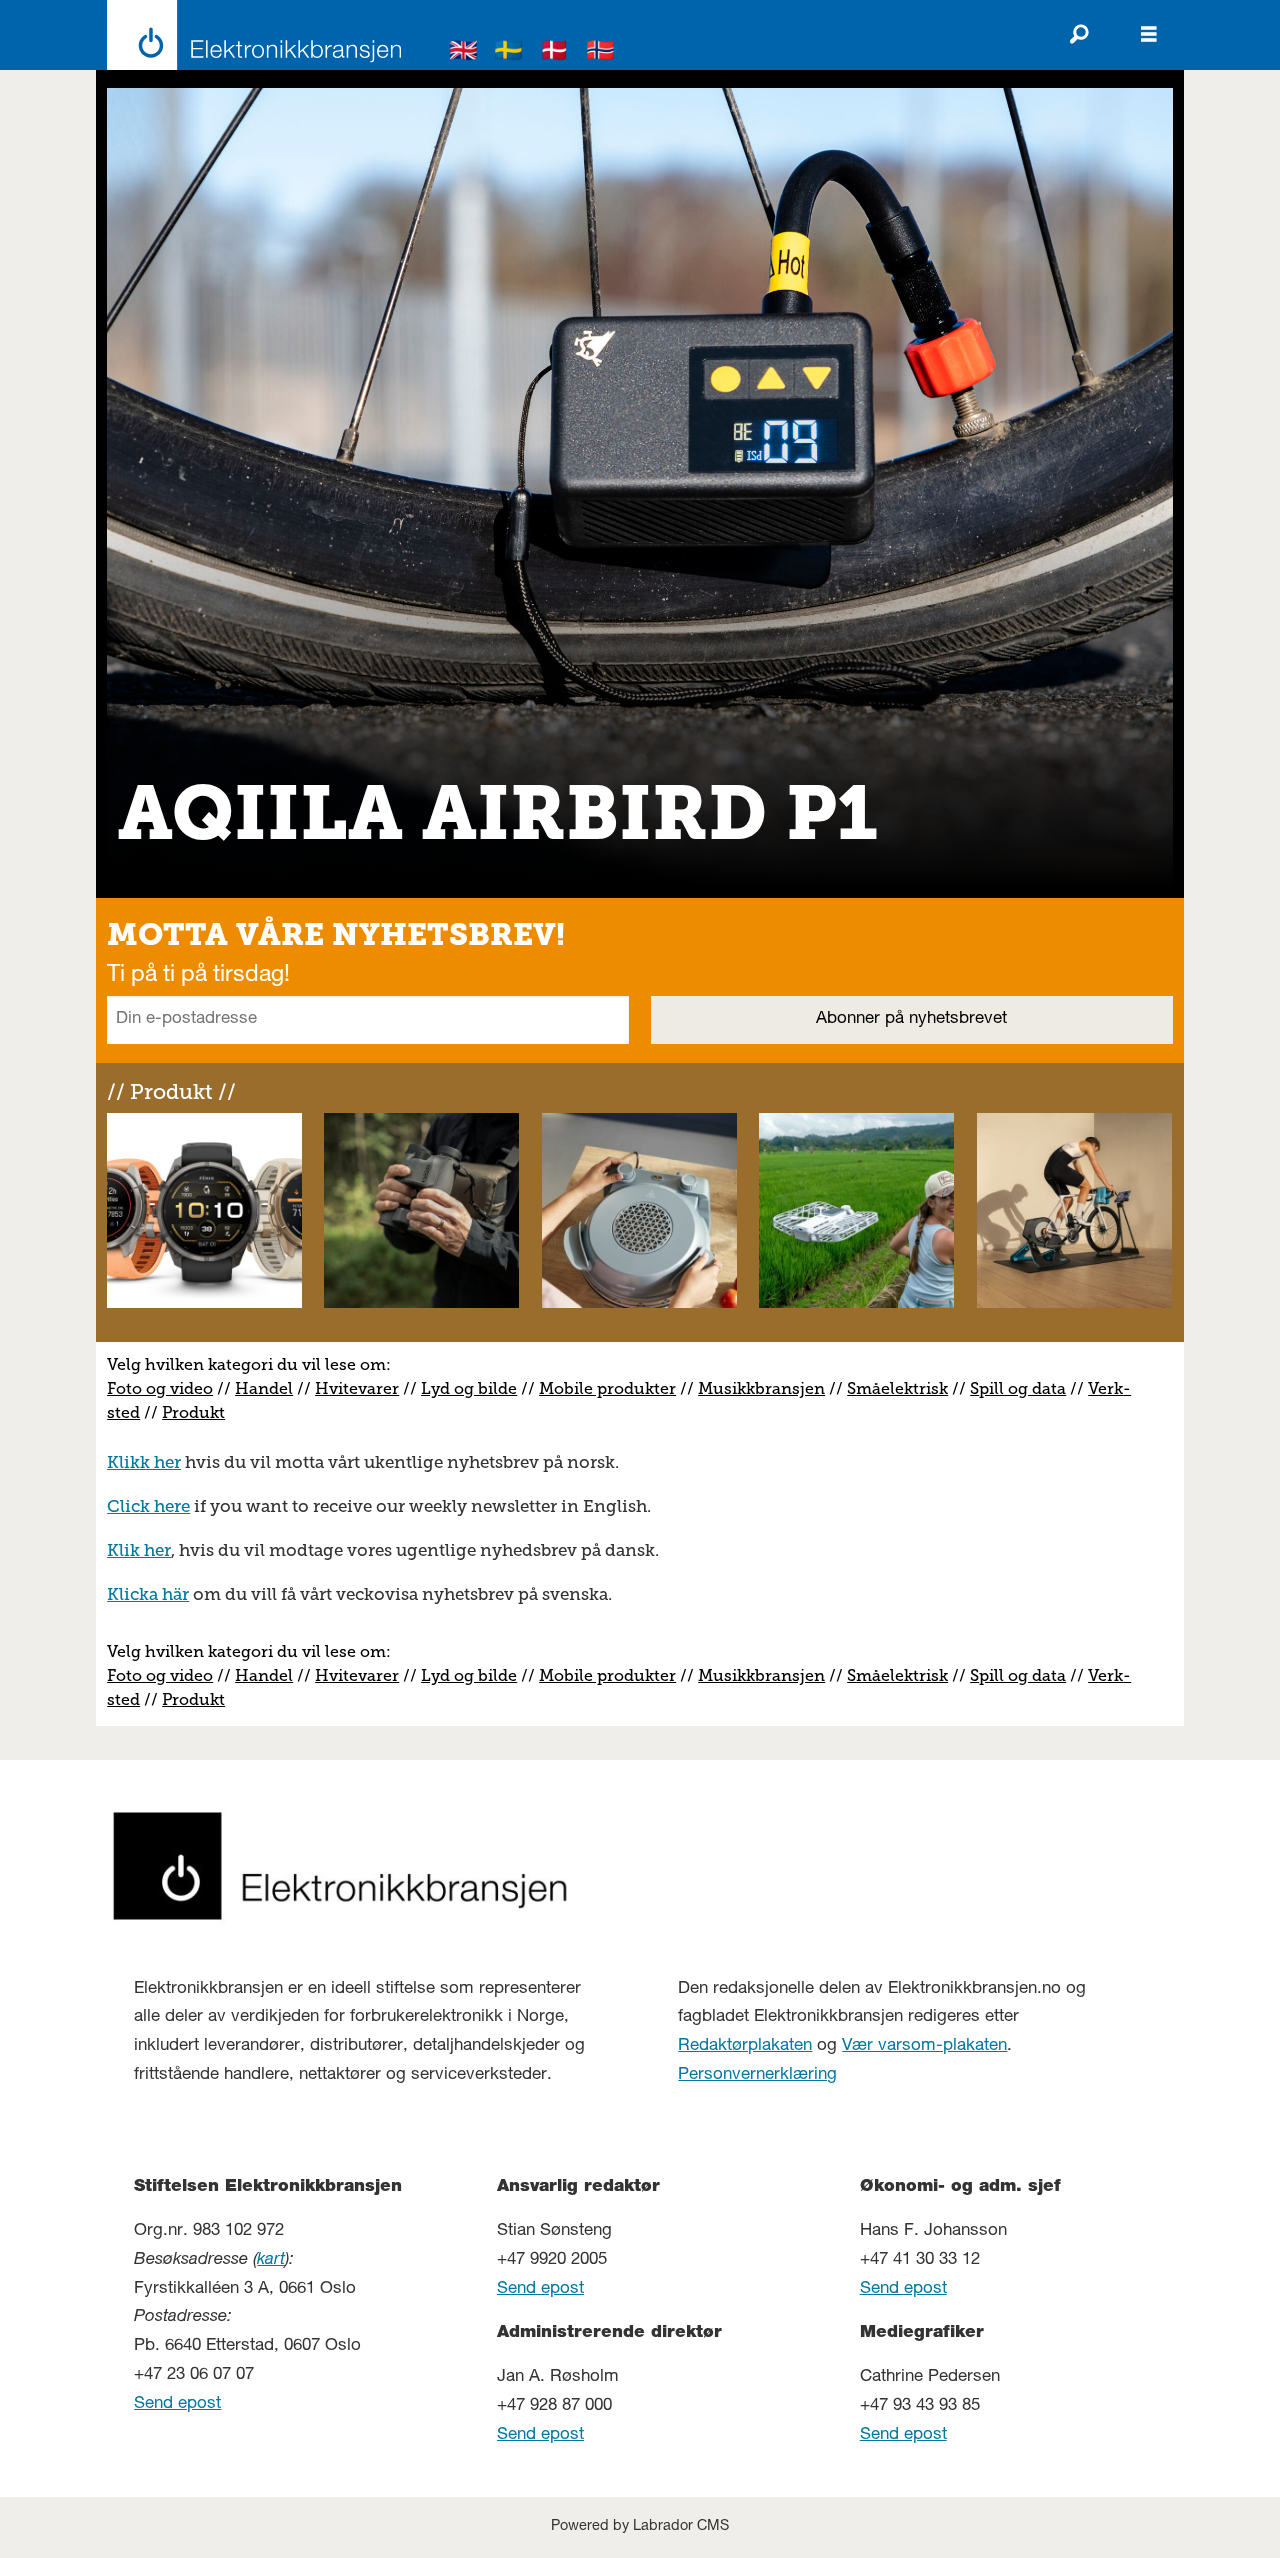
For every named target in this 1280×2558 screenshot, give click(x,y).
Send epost (177, 2404)
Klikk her (144, 1462)
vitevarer (364, 1388)
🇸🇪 (509, 53)
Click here (148, 1506)
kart (271, 2260)
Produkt (193, 1412)
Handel (264, 1388)
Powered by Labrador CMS (640, 2527)
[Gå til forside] (248, 35)
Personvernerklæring (757, 2075)
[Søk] (1079, 35)
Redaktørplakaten (745, 2046)
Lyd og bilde (469, 1388)
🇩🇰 (555, 53)
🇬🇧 (464, 53)
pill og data (1022, 1388)
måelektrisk (902, 1388)
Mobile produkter (607, 1388)
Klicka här (148, 1594)
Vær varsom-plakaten (924, 2046)
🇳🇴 (601, 53)
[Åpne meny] (1149, 35)
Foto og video (160, 1388)
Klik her (139, 1550)
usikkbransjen (769, 1388)
